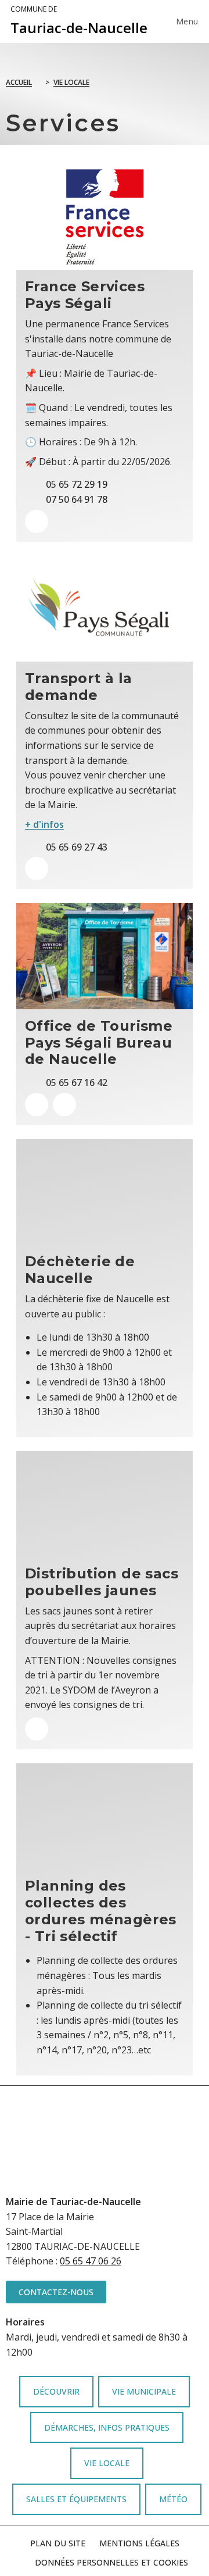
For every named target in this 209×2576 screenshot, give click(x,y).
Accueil (19, 82)
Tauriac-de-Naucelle (79, 21)
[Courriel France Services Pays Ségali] (37, 521)
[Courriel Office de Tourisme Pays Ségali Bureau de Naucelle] (64, 1105)
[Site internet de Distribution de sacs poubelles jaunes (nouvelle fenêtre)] (37, 1729)
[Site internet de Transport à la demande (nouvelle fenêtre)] (37, 869)
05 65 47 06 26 (91, 2261)
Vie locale (71, 82)
